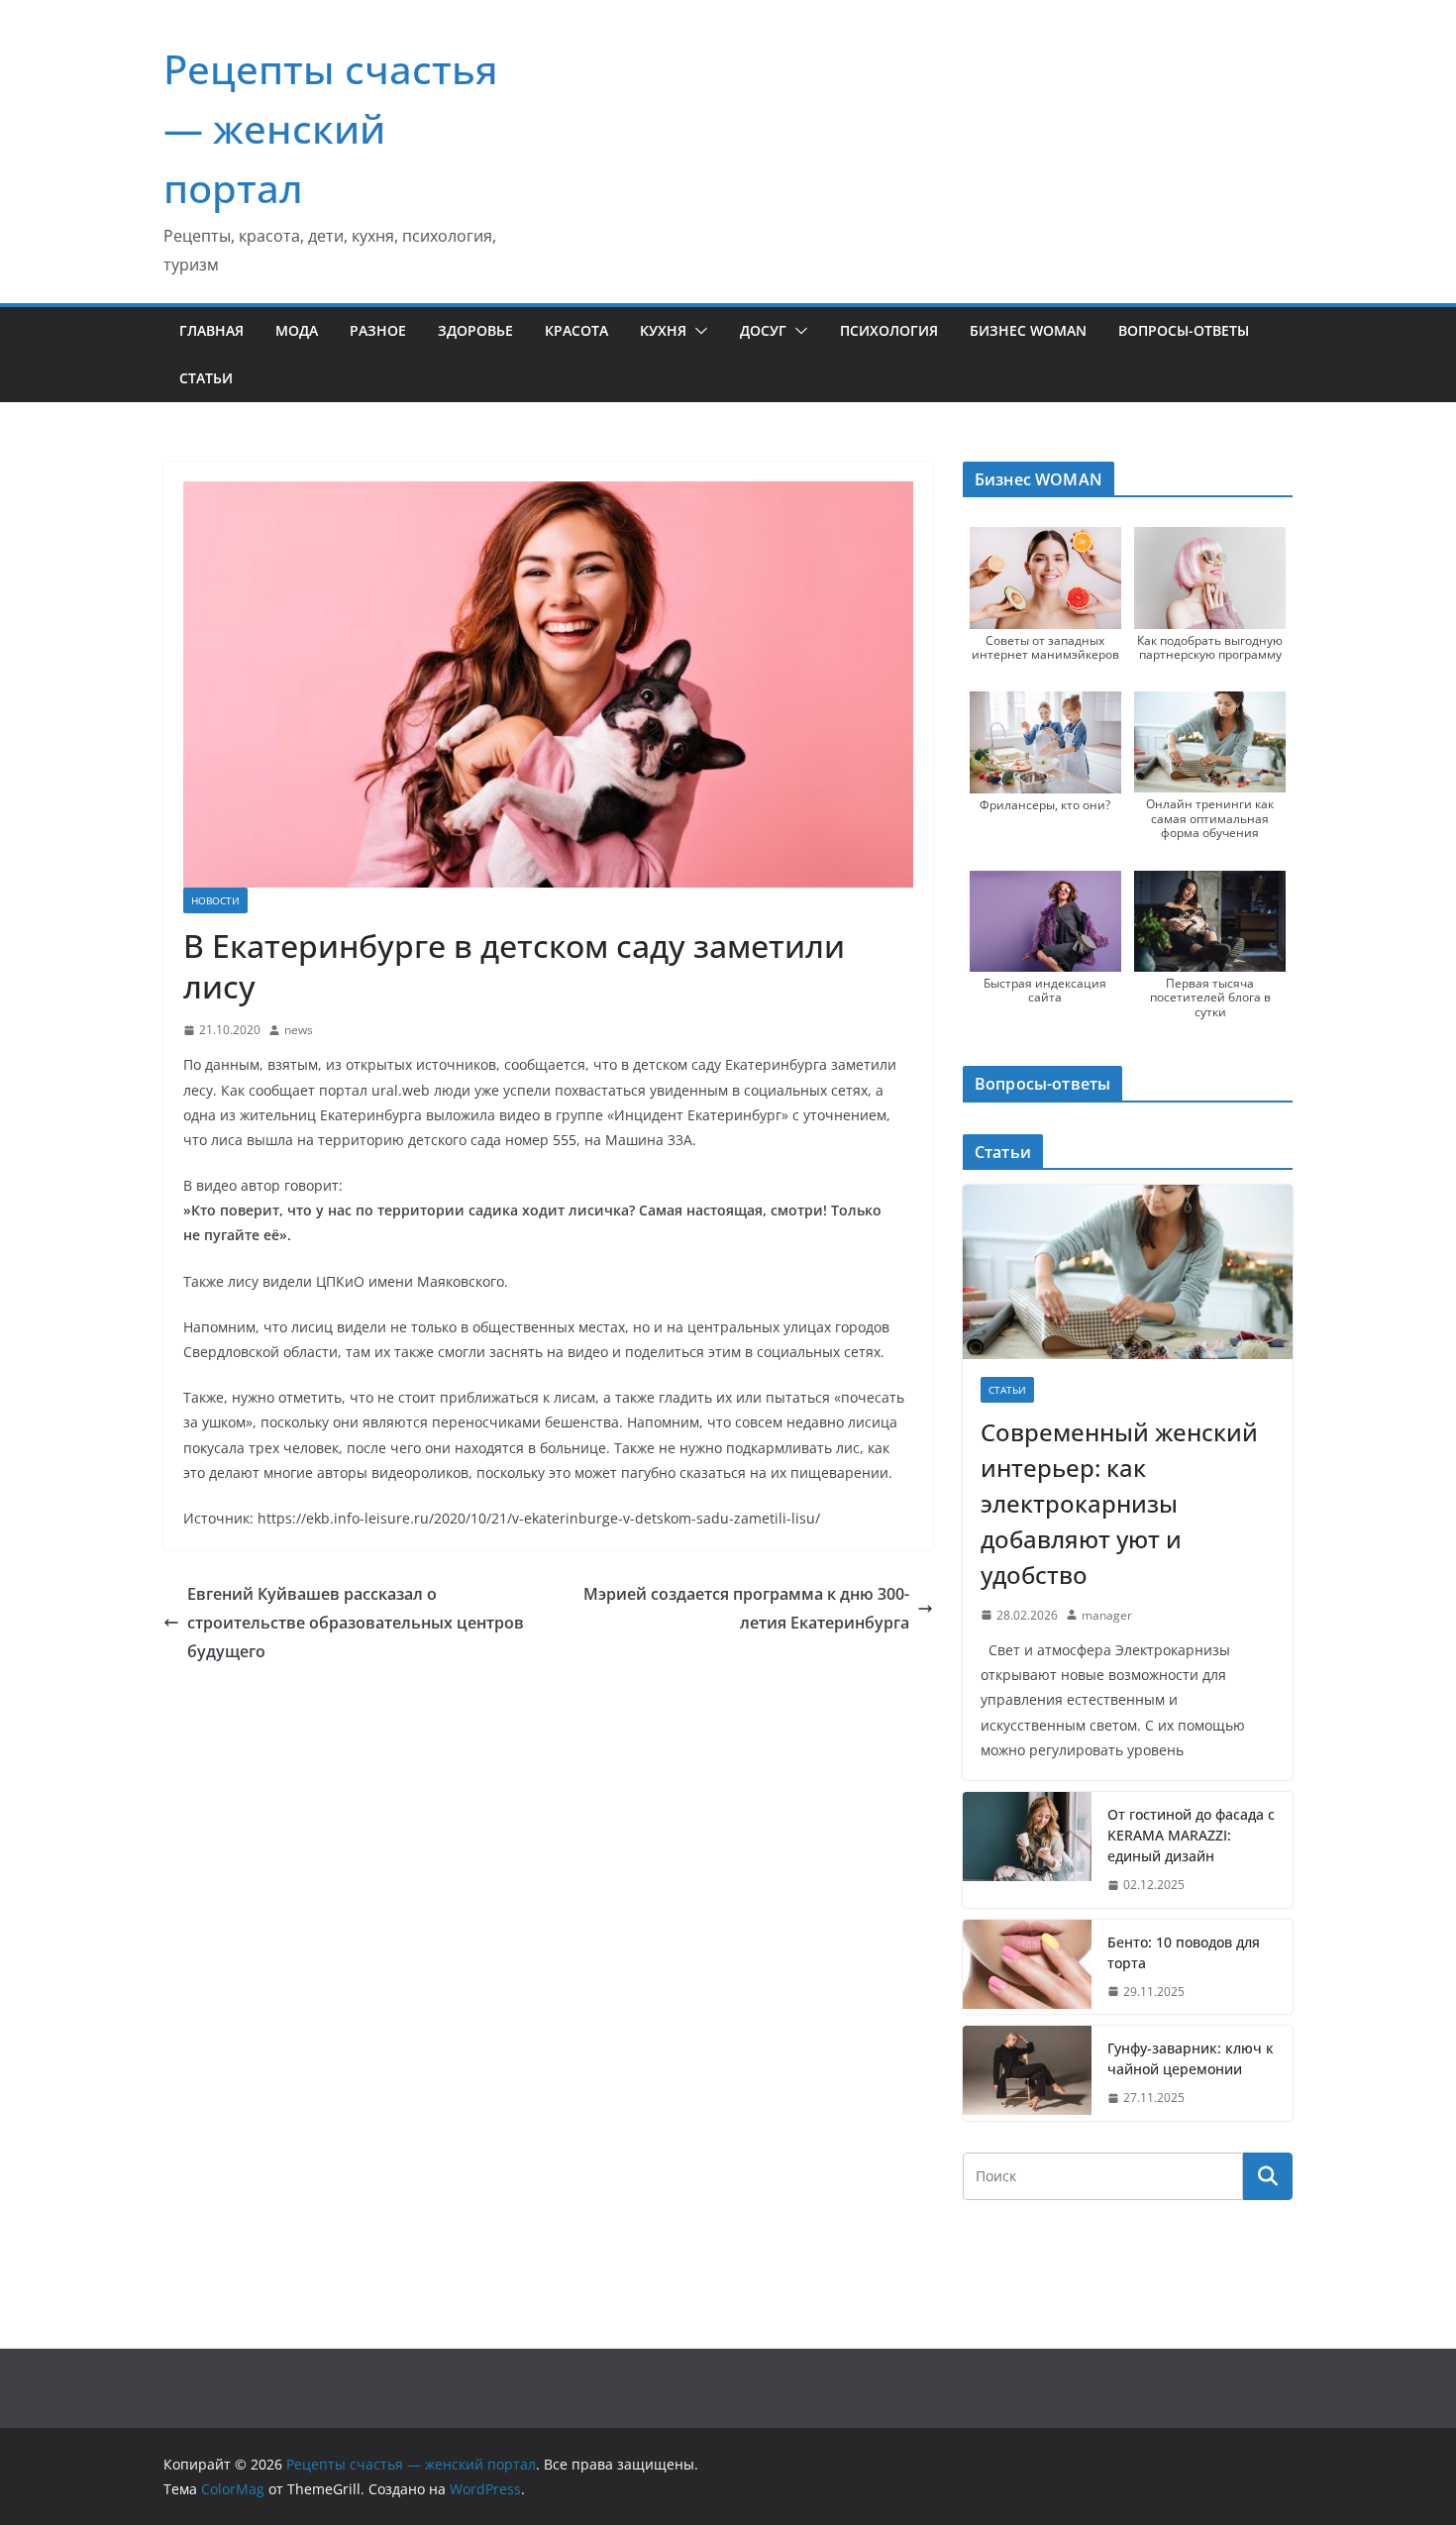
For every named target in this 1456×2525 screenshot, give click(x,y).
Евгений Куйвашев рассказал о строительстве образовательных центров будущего (356, 1623)
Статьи (206, 378)
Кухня (663, 330)
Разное (378, 330)
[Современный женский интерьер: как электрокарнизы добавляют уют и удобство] (1128, 1271)
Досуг (763, 330)
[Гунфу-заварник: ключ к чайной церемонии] (1027, 2073)
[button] (697, 331)
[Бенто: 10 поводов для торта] (1027, 1967)
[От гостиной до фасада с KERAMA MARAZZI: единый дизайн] (1027, 1850)
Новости (215, 900)
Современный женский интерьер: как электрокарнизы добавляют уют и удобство (1119, 1503)
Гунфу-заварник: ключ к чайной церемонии (1191, 2058)
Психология (889, 330)
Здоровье (475, 330)
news (299, 1030)
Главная (211, 330)
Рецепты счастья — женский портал (331, 128)
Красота (576, 330)
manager (1107, 1615)
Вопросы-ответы (1184, 330)
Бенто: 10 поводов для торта (1184, 1952)
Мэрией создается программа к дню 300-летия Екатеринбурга (746, 1608)
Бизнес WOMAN (1028, 330)
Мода (297, 330)
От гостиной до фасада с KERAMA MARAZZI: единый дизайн (1191, 1835)
